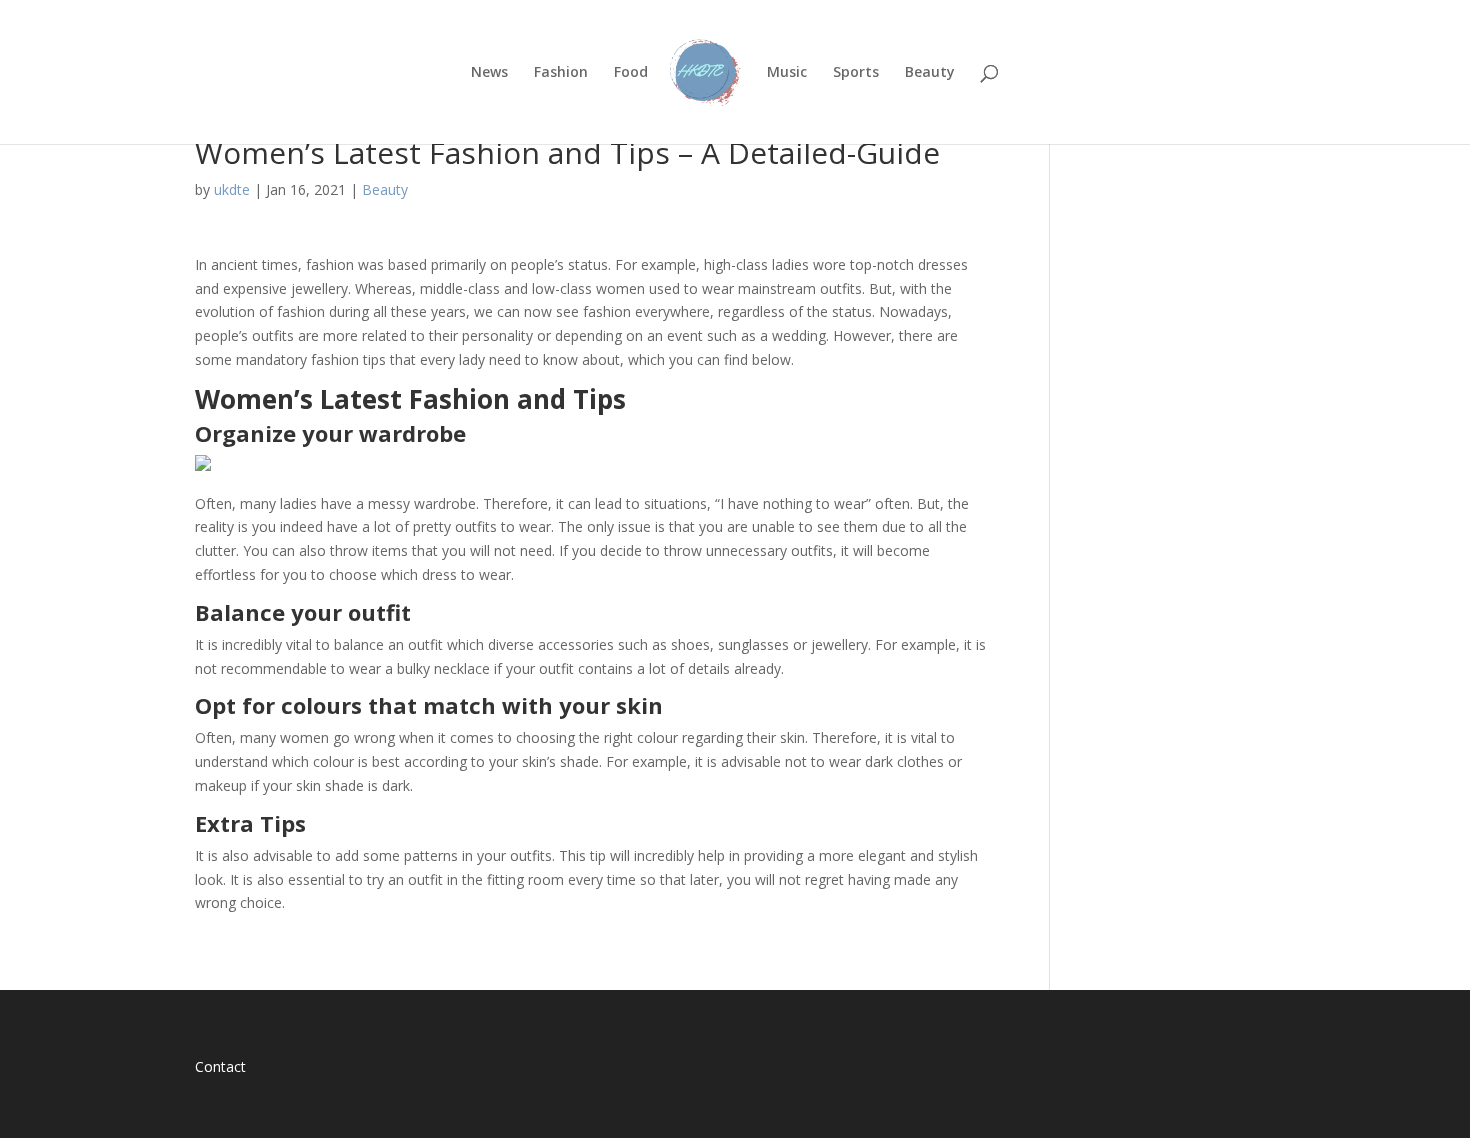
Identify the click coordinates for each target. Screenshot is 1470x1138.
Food (631, 73)
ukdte (232, 189)
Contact (220, 1066)
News (489, 73)
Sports (856, 73)
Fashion (561, 73)
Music (787, 73)
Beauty (930, 73)
